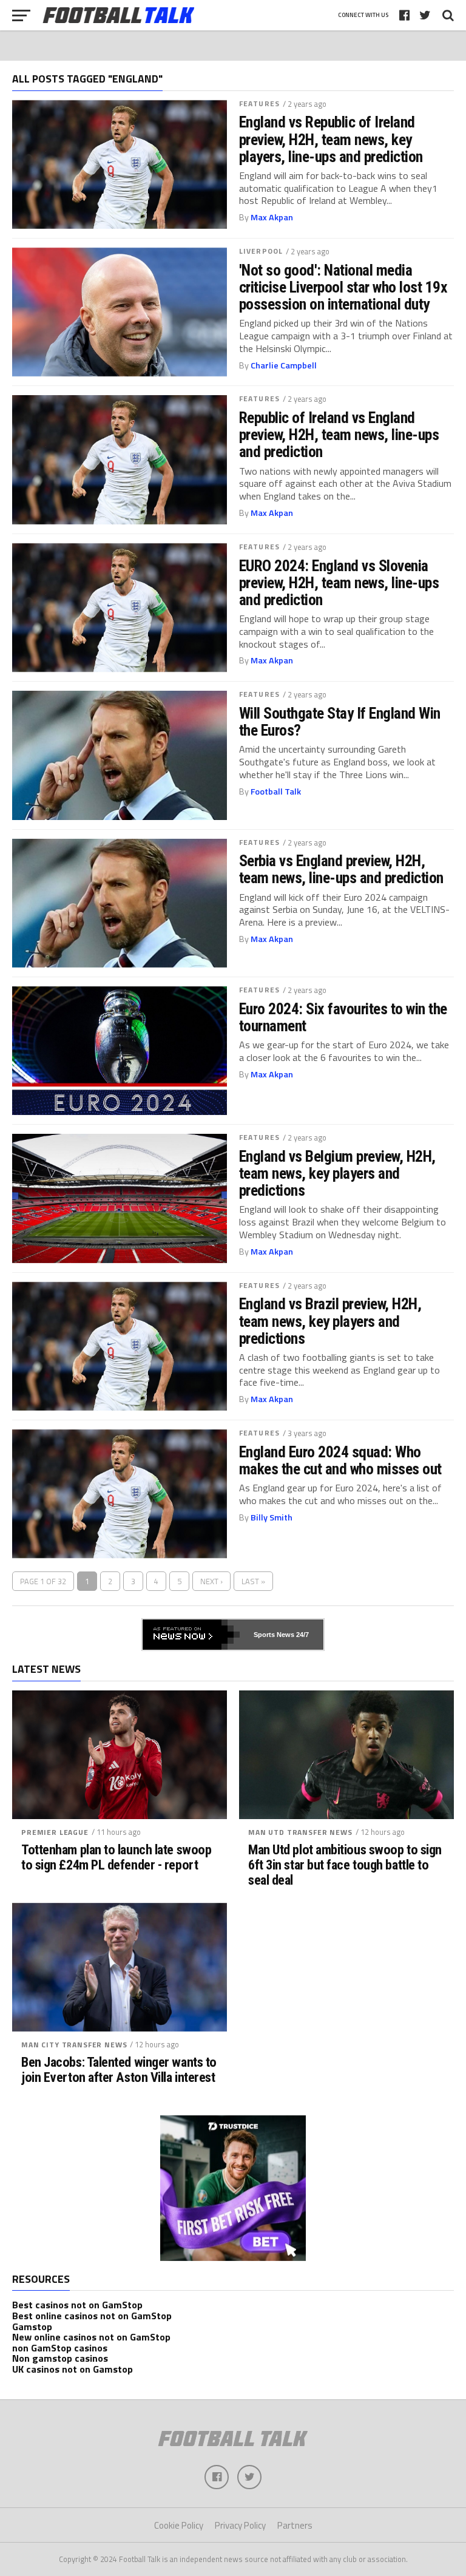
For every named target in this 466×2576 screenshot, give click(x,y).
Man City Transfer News (74, 2045)
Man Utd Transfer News (300, 1832)
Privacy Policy (240, 2525)
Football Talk (276, 791)
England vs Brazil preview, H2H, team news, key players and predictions (330, 1321)
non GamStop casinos (60, 2348)
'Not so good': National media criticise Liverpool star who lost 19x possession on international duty (343, 287)
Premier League (55, 1832)
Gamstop (32, 2327)
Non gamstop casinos (60, 2358)
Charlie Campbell (284, 365)
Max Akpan (272, 217)
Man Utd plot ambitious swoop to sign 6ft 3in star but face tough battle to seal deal (345, 1865)
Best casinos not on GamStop (77, 2305)
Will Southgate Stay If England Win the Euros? (340, 722)
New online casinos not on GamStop (91, 2337)
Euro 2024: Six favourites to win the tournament (343, 1017)
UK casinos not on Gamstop (73, 2369)
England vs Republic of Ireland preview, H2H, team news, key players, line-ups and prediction (331, 139)
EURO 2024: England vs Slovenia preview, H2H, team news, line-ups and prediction (339, 583)
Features (259, 103)
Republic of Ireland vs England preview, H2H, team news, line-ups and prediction (339, 435)
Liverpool (261, 251)
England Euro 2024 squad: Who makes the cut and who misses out (340, 1460)
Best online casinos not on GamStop (92, 2316)
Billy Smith (272, 1517)
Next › (211, 1581)
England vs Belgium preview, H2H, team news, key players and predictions (337, 1173)
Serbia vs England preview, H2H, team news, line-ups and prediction (341, 869)
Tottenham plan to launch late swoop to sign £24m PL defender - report (116, 1857)
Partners (295, 2525)
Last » (253, 1581)
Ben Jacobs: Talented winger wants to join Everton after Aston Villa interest (119, 2069)
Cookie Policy (179, 2525)
